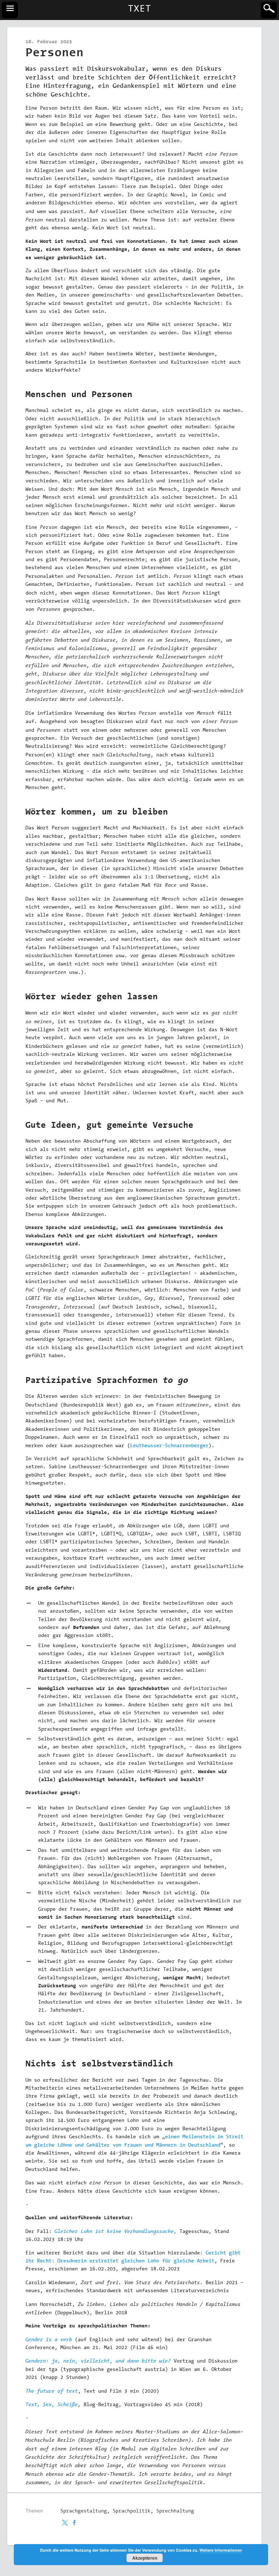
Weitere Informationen (221, 2550)
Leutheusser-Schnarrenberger (169, 1446)
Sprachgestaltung (84, 2511)
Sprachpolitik (132, 2511)
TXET (139, 9)
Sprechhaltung (175, 2511)
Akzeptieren (145, 2558)
